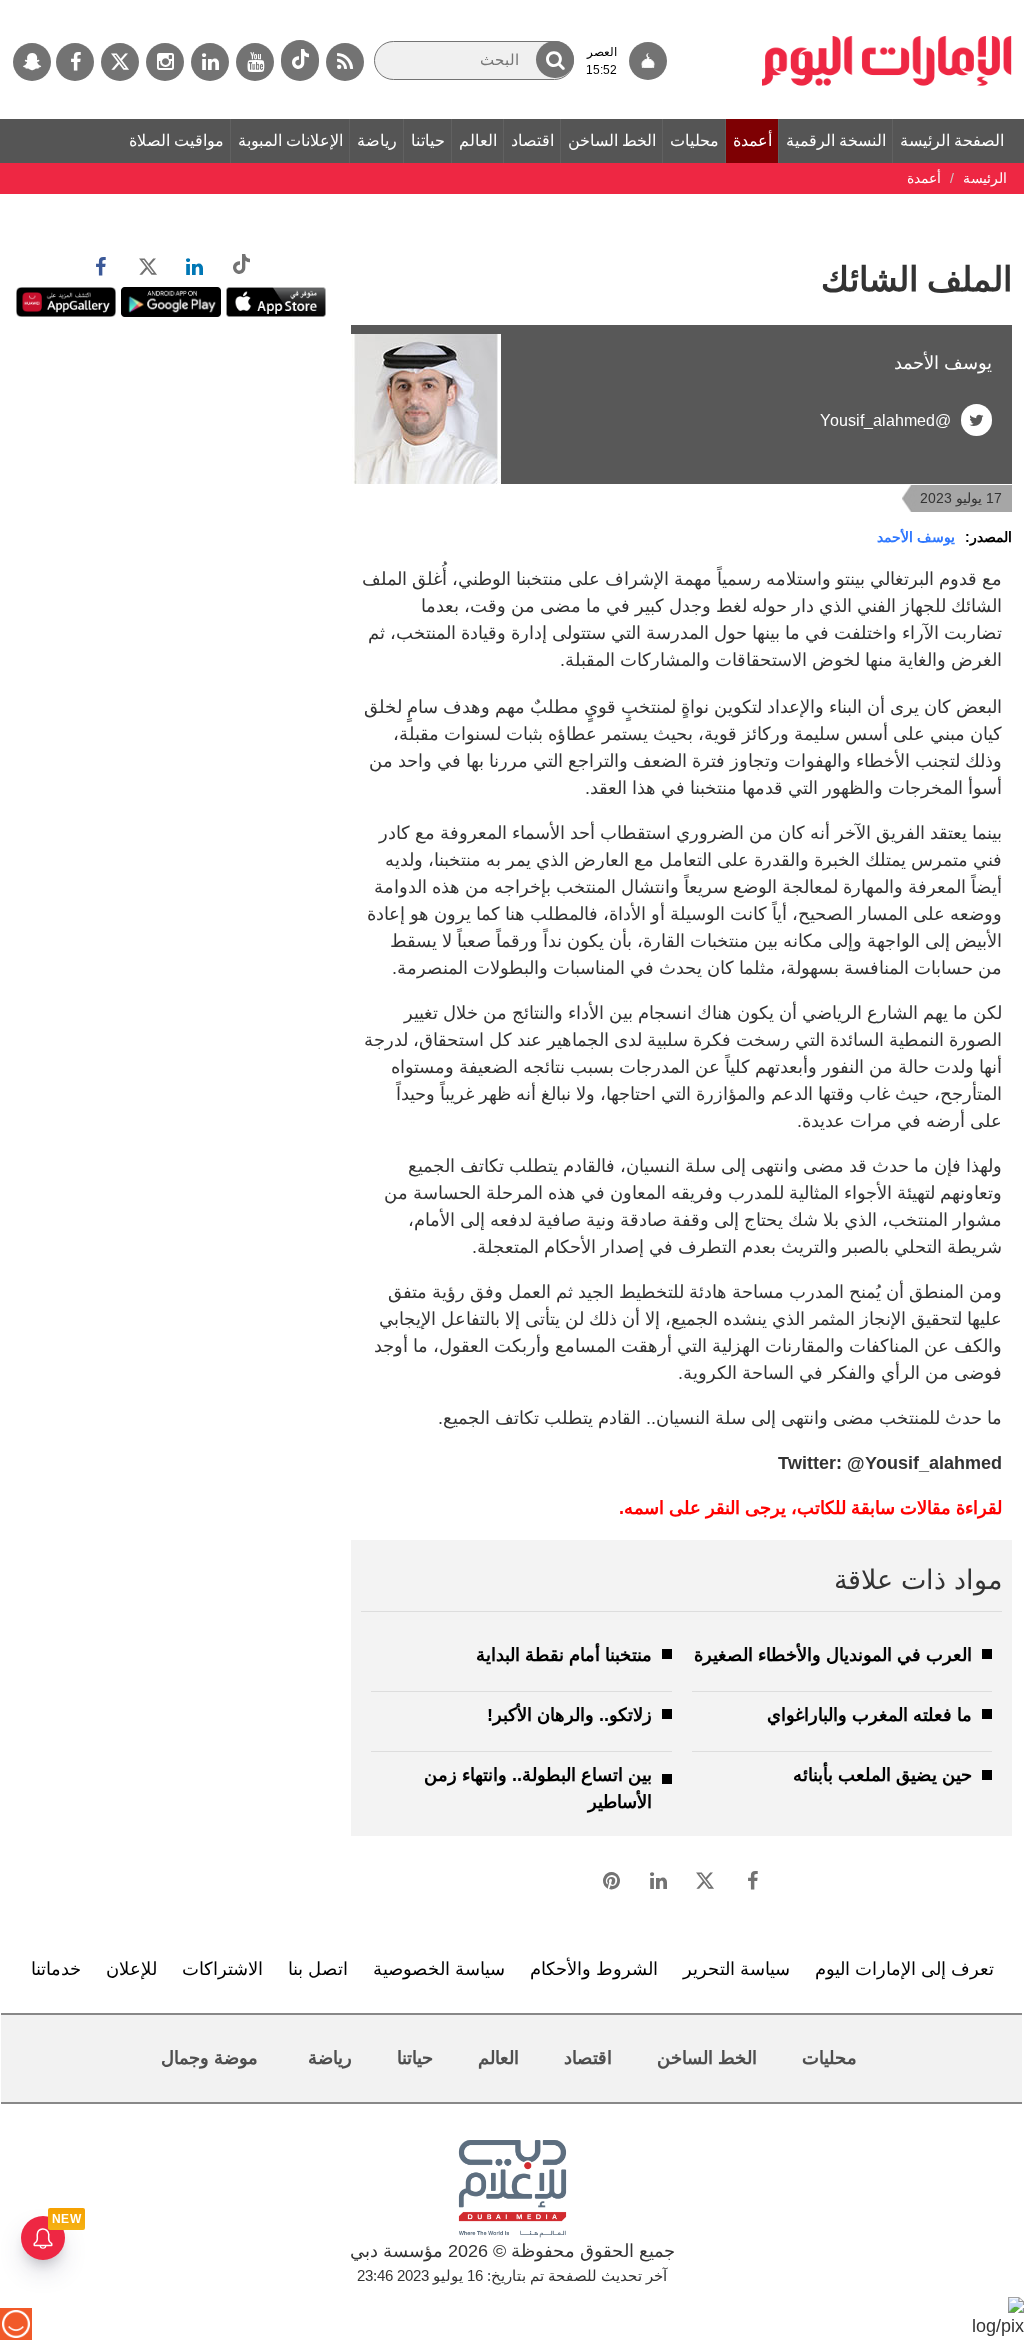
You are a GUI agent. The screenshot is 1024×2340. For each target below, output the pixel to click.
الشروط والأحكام (594, 1969)
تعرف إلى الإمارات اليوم (904, 1969)
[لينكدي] (210, 62)
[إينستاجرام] (165, 62)
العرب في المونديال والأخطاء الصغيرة (833, 1655)
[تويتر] (120, 62)
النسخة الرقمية (836, 140)
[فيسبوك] (75, 62)
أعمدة (752, 140)
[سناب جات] (32, 62)
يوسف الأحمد (916, 537)
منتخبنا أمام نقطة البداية (564, 1655)
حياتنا (428, 140)
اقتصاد (532, 140)
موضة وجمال (209, 2058)
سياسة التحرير (736, 1969)
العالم (478, 140)
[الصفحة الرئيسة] (887, 10)
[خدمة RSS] (345, 62)
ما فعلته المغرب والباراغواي (869, 1715)
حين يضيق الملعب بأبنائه (882, 1775)
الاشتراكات (222, 1969)
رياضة (377, 140)
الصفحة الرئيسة (952, 140)
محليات (694, 140)
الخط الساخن (612, 140)
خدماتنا (56, 1969)
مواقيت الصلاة (176, 140)
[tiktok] (300, 60)
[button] (555, 59)
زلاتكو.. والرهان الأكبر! (569, 1715)
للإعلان (131, 1969)
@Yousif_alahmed (885, 420)
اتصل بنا (318, 1969)
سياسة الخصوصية (439, 1969)
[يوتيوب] (255, 62)
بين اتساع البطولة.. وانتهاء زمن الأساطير (538, 1788)
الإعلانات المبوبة (290, 140)
